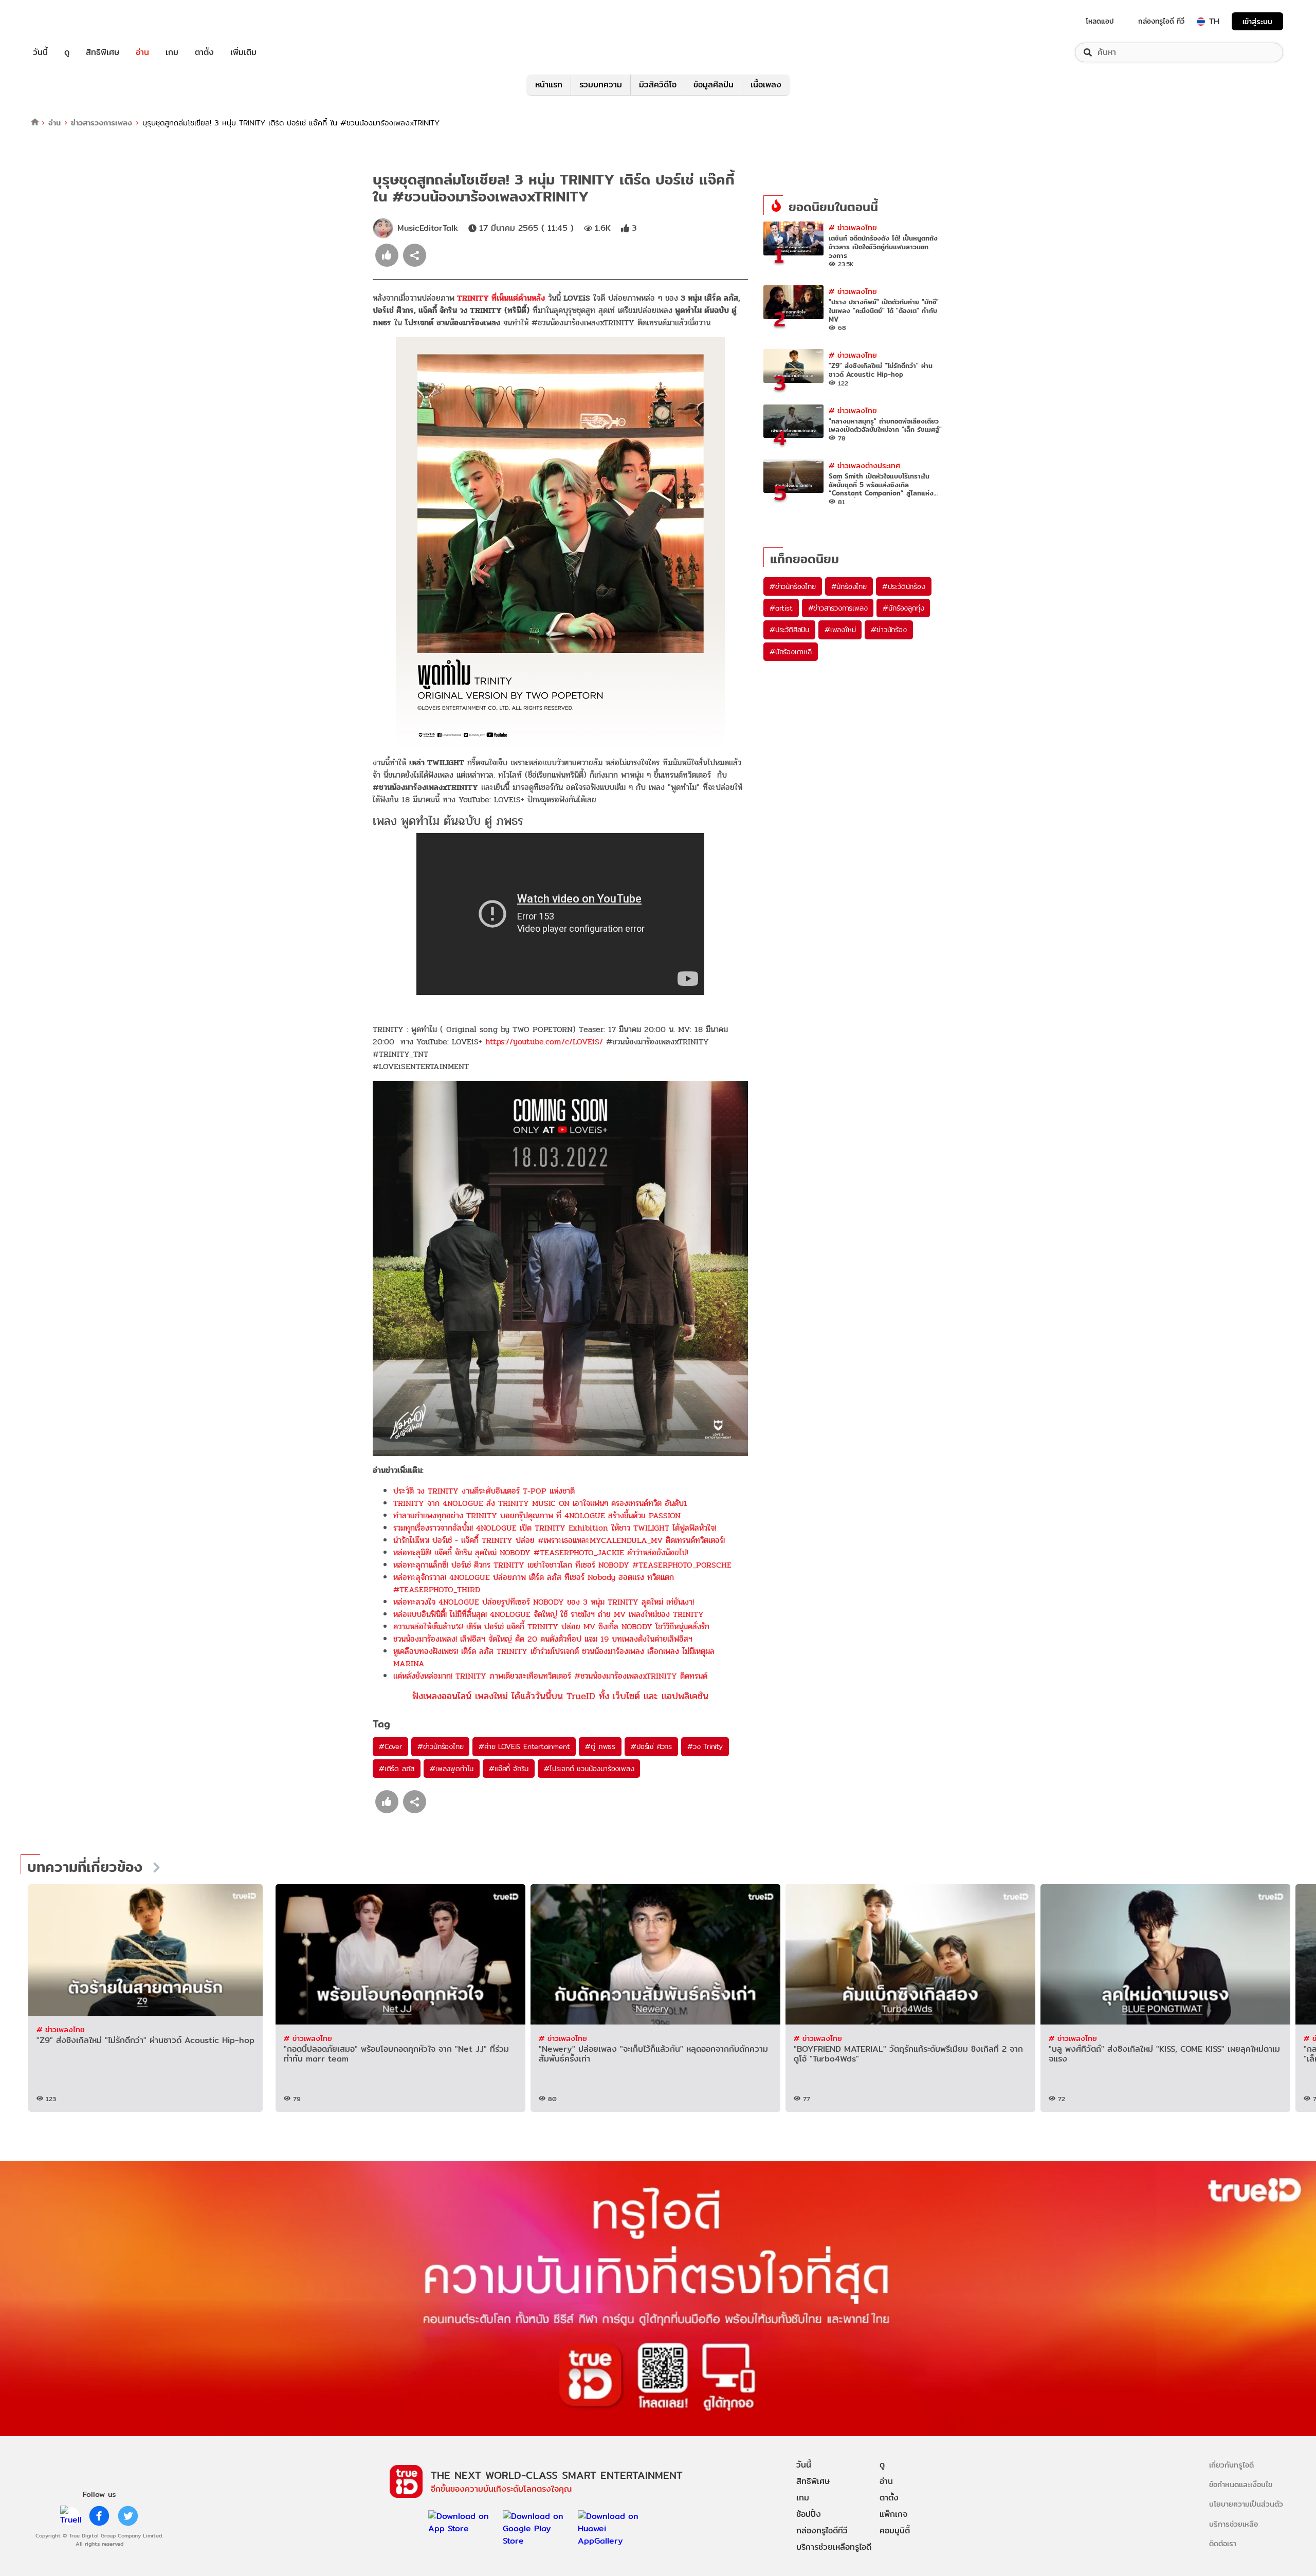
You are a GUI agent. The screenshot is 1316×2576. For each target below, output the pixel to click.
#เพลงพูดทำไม (452, 1769)
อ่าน (142, 52)
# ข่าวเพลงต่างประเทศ (864, 465)
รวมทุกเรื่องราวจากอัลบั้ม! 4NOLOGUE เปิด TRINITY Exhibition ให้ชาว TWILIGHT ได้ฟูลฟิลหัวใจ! (555, 1528)
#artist (781, 608)
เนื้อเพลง (766, 85)
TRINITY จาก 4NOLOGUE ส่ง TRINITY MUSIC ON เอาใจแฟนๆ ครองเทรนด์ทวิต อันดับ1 (540, 1503)
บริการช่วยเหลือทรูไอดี (834, 2547)
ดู (67, 52)
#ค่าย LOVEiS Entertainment (524, 1746)
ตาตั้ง (204, 52)
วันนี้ (40, 52)
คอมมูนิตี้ (895, 2531)
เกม (172, 52)
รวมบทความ (601, 85)
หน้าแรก (549, 85)
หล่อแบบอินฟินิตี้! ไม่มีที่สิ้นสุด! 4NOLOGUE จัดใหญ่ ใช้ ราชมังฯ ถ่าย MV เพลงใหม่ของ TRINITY (549, 1614)
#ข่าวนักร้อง (889, 630)
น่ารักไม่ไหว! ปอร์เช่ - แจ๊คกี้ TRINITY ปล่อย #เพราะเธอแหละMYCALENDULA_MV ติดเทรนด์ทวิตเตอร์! (559, 1540)
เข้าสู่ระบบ (1257, 21)
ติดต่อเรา (1223, 2543)
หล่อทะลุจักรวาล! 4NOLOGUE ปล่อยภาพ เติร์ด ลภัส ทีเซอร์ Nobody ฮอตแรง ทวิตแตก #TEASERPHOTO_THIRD (534, 1583)
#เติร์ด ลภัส (397, 1769)
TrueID (64, 21)
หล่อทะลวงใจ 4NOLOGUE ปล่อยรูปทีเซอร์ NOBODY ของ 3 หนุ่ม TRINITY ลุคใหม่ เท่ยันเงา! (544, 1602)
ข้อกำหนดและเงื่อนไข (1241, 2484)
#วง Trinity (705, 1746)
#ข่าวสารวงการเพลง (838, 608)
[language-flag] (1201, 22)
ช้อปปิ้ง (809, 2514)
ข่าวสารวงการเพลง (102, 123)
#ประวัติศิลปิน (789, 630)
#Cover (390, 1746)
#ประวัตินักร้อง (904, 586)
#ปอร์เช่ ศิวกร (651, 1746)
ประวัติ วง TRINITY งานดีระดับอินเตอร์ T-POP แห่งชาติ (484, 1491)
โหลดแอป (1100, 21)
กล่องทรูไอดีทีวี (822, 2531)
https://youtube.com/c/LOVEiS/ (544, 1042)
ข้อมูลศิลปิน (714, 85)
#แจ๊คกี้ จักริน (509, 1769)
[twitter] (128, 2516)
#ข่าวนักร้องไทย (441, 1746)
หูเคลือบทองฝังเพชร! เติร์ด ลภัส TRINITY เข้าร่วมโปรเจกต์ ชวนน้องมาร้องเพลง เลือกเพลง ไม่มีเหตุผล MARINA (554, 1657)
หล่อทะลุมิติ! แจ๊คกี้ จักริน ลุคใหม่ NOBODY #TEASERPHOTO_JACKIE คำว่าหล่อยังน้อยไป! (541, 1552)
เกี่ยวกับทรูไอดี (1231, 2465)
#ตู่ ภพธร (600, 1746)
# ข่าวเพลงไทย (853, 227)
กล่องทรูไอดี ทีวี (1161, 21)
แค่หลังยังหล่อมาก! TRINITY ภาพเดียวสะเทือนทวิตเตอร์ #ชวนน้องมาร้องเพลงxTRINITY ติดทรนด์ (550, 1676)
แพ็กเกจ (893, 2514)
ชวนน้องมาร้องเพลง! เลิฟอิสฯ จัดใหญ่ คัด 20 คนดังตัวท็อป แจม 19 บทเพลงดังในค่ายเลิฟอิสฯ (543, 1639)
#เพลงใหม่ (840, 630)
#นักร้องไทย (849, 586)
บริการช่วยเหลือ (1233, 2524)
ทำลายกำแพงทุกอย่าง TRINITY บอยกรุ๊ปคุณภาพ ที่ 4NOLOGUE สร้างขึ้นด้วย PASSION (537, 1515)
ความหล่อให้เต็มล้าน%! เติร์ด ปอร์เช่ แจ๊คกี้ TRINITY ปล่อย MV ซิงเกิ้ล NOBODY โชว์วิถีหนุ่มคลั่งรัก (551, 1626)
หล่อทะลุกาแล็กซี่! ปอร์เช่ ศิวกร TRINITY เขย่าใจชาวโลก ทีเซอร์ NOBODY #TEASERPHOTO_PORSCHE (562, 1565)
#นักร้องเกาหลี (791, 652)
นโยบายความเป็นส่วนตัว (1246, 2504)
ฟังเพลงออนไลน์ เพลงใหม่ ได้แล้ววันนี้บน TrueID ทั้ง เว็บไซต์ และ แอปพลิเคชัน (560, 1696)
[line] (70, 2516)
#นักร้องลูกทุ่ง (903, 608)
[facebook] (99, 2516)
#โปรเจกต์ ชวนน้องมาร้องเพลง (589, 1769)
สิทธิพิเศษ (103, 52)
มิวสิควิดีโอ (658, 85)
